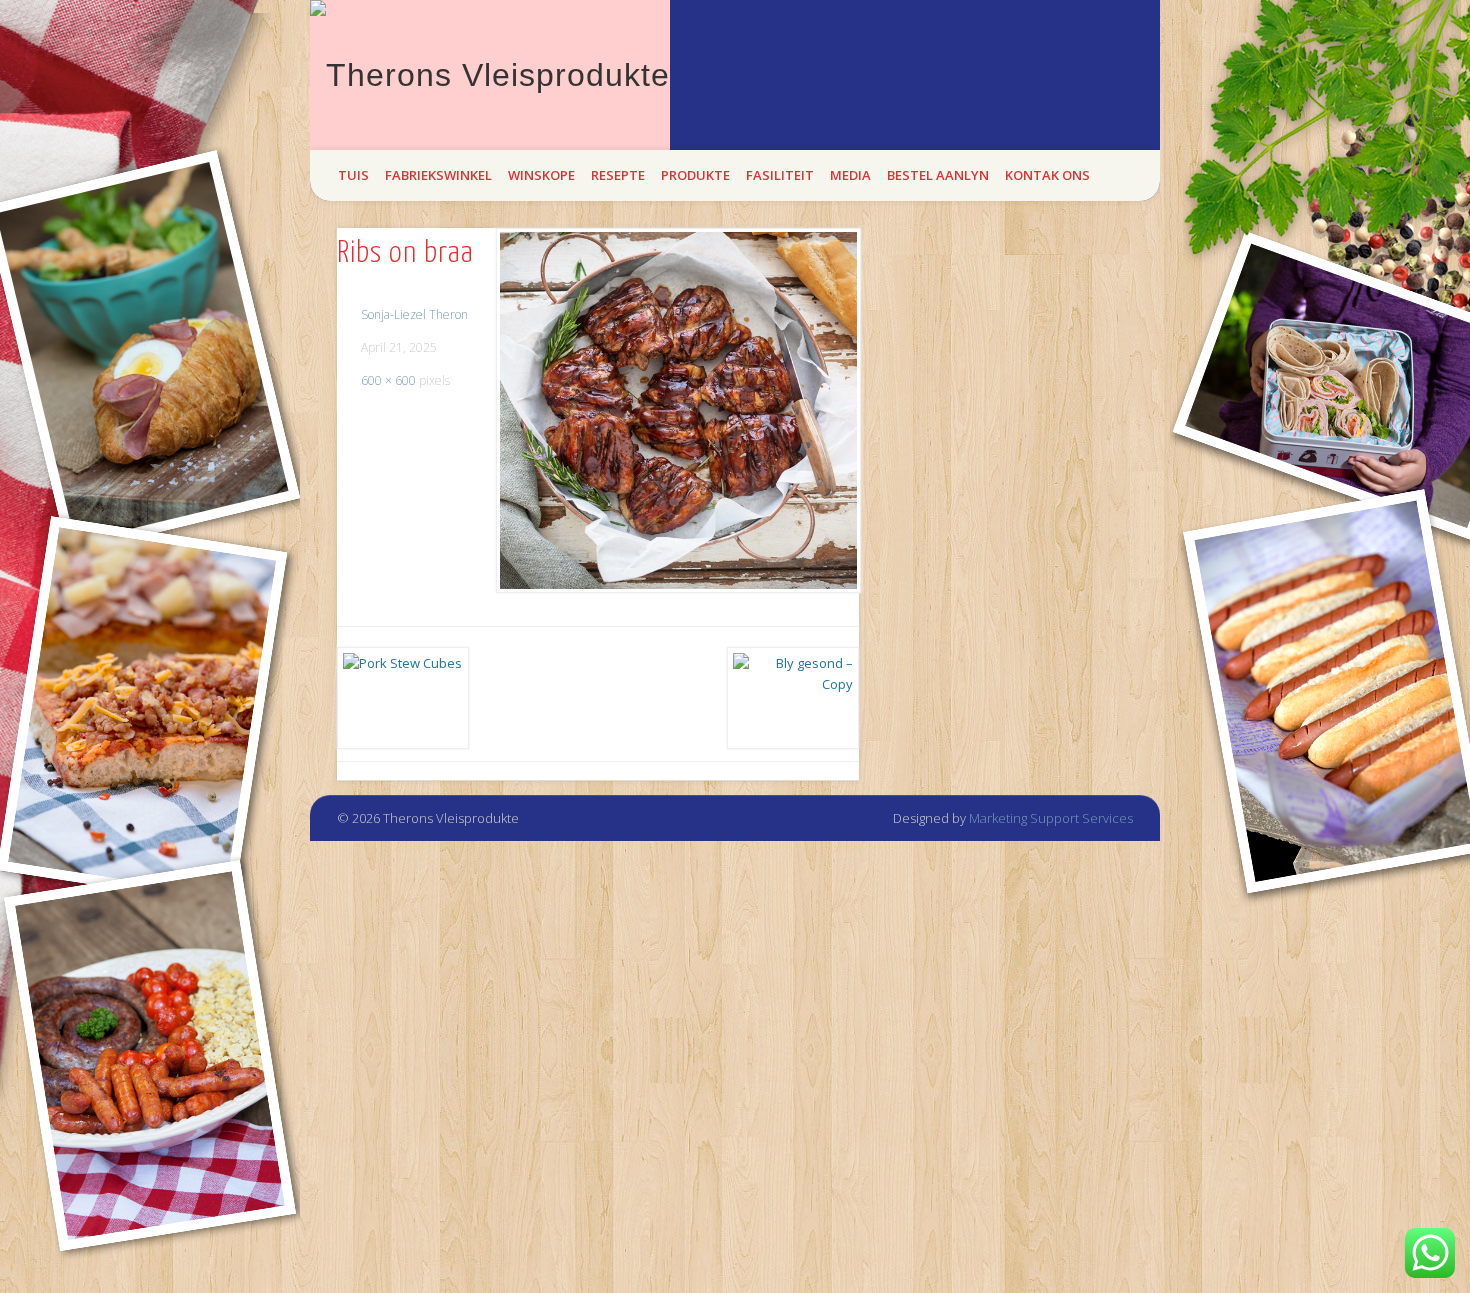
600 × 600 (388, 380)
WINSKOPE (541, 175)
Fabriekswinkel (438, 175)
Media (850, 175)
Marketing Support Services (1051, 818)
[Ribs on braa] (677, 410)
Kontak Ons (1047, 175)
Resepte (618, 175)
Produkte (695, 175)
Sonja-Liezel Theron (414, 314)
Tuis (353, 175)
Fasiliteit (780, 175)
